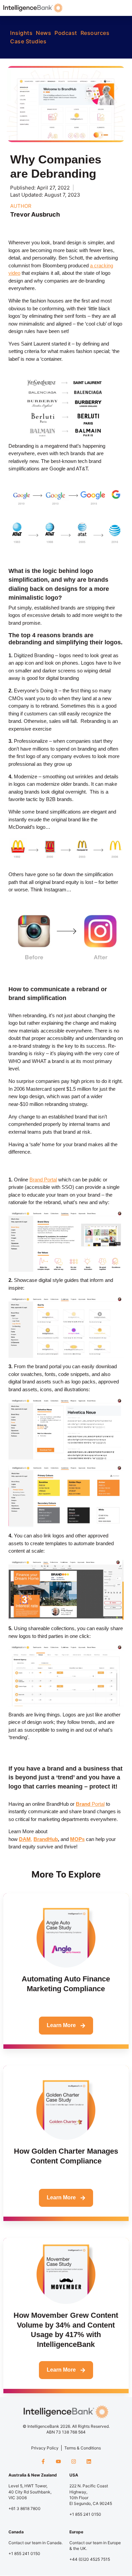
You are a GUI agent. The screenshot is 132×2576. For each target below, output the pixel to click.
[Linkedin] (89, 2461)
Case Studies (28, 41)
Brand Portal (43, 1180)
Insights (21, 33)
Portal (90, 1804)
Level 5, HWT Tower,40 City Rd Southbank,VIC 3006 (30, 2492)
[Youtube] (58, 2461)
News (43, 33)
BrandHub (46, 1839)
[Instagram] (74, 2461)
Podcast (66, 33)
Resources (95, 33)
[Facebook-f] (43, 2461)
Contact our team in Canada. (36, 2543)
